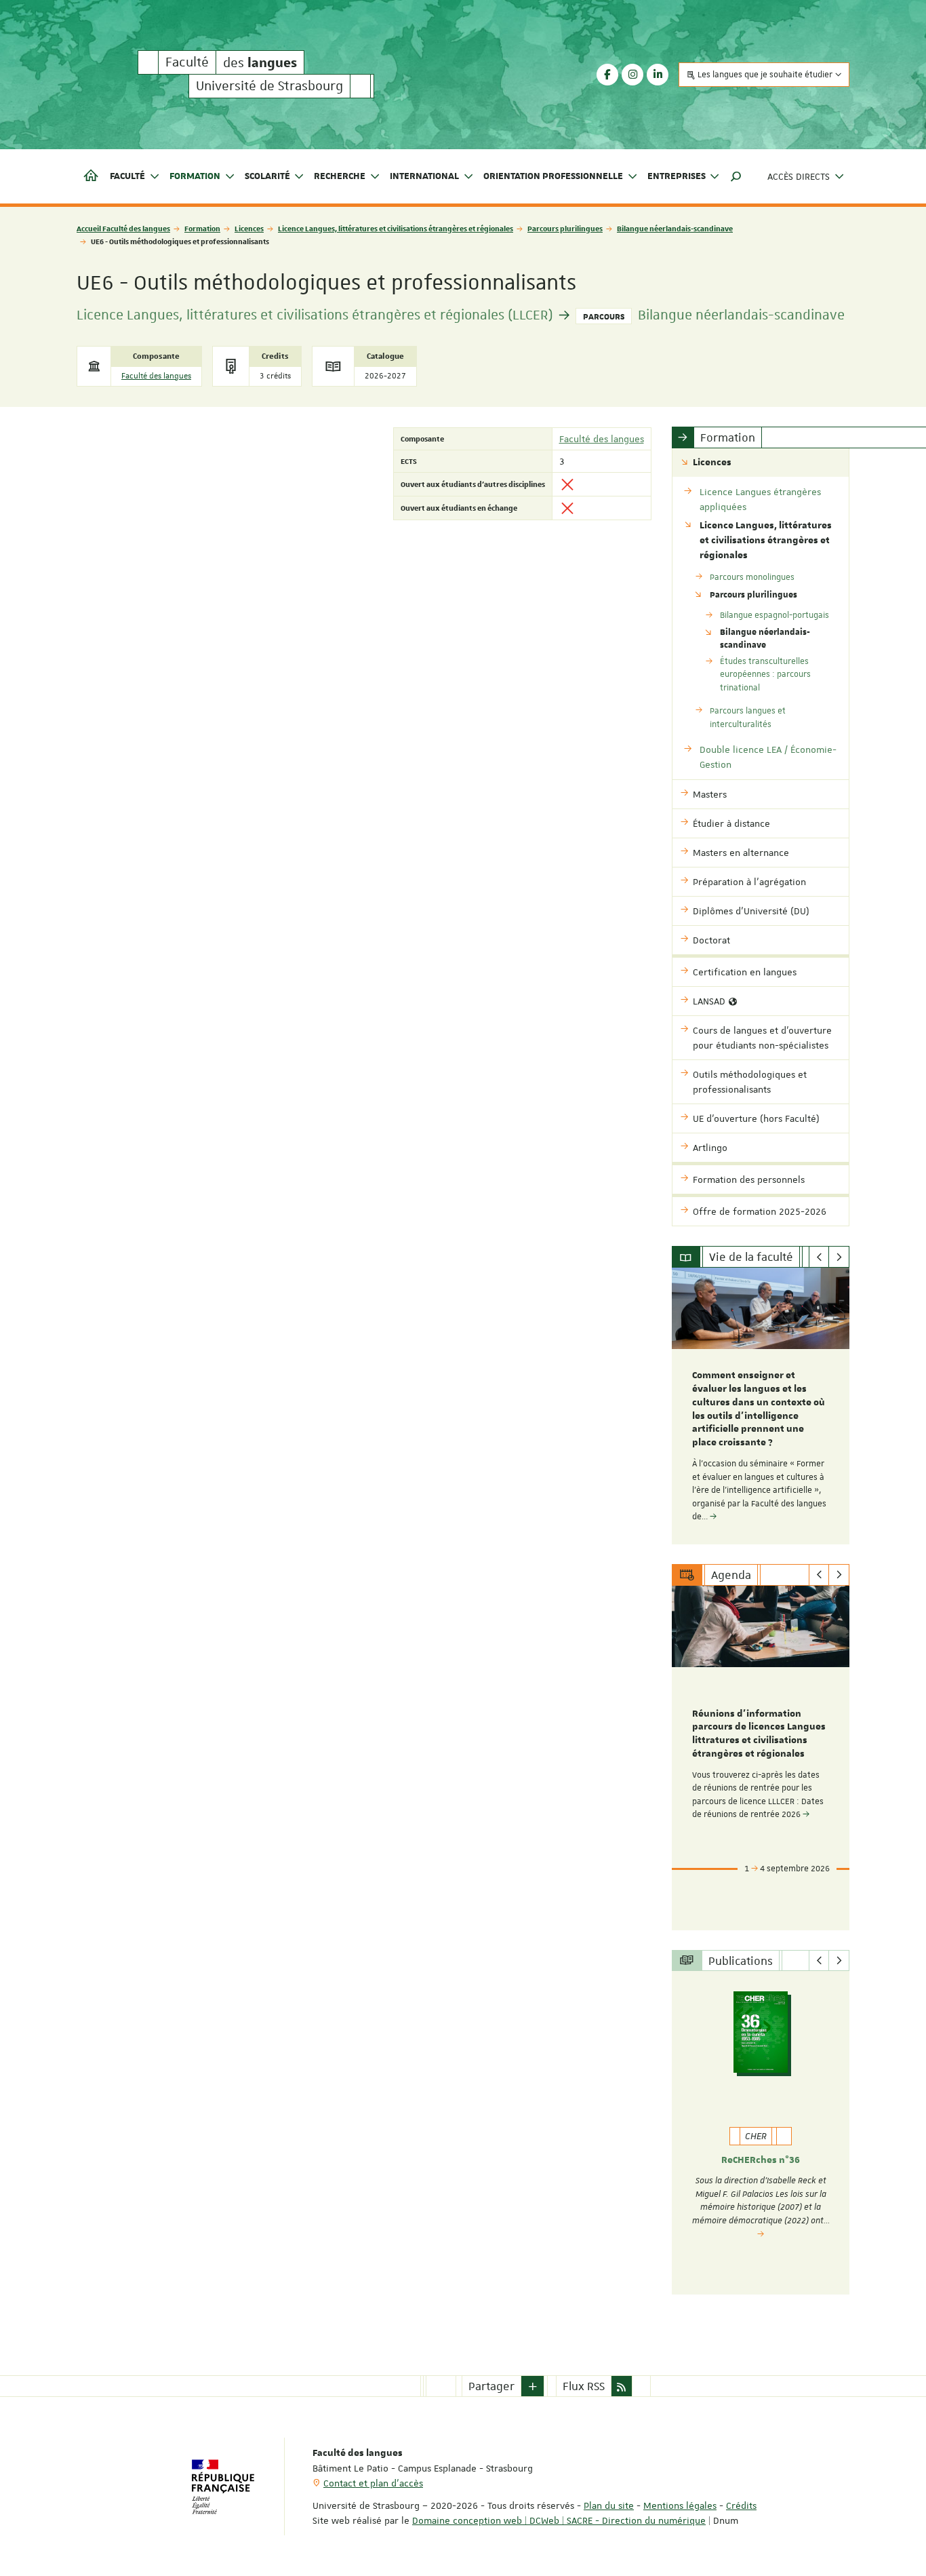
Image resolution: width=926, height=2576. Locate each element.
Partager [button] (491, 2386)
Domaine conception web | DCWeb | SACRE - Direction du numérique (559, 2520)
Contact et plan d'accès (373, 2483)
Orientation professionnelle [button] (553, 176)
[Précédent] (819, 1257)
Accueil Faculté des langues (123, 228)
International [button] (424, 176)
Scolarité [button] (267, 176)
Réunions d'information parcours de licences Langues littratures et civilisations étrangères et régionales (759, 1734)
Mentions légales (680, 2505)
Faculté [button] (127, 176)
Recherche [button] (340, 176)
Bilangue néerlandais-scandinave (675, 228)
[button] (736, 176)
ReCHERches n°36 (761, 2160)
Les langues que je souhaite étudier (765, 75)
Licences (249, 228)
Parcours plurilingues (565, 228)
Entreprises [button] (677, 176)
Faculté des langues (156, 376)
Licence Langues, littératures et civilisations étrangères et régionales (396, 228)
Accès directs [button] (799, 176)
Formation (202, 228)
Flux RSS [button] (584, 2386)
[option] (761, 1406)
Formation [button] (195, 176)
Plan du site (609, 2505)
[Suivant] (839, 1257)
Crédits (741, 2505)
